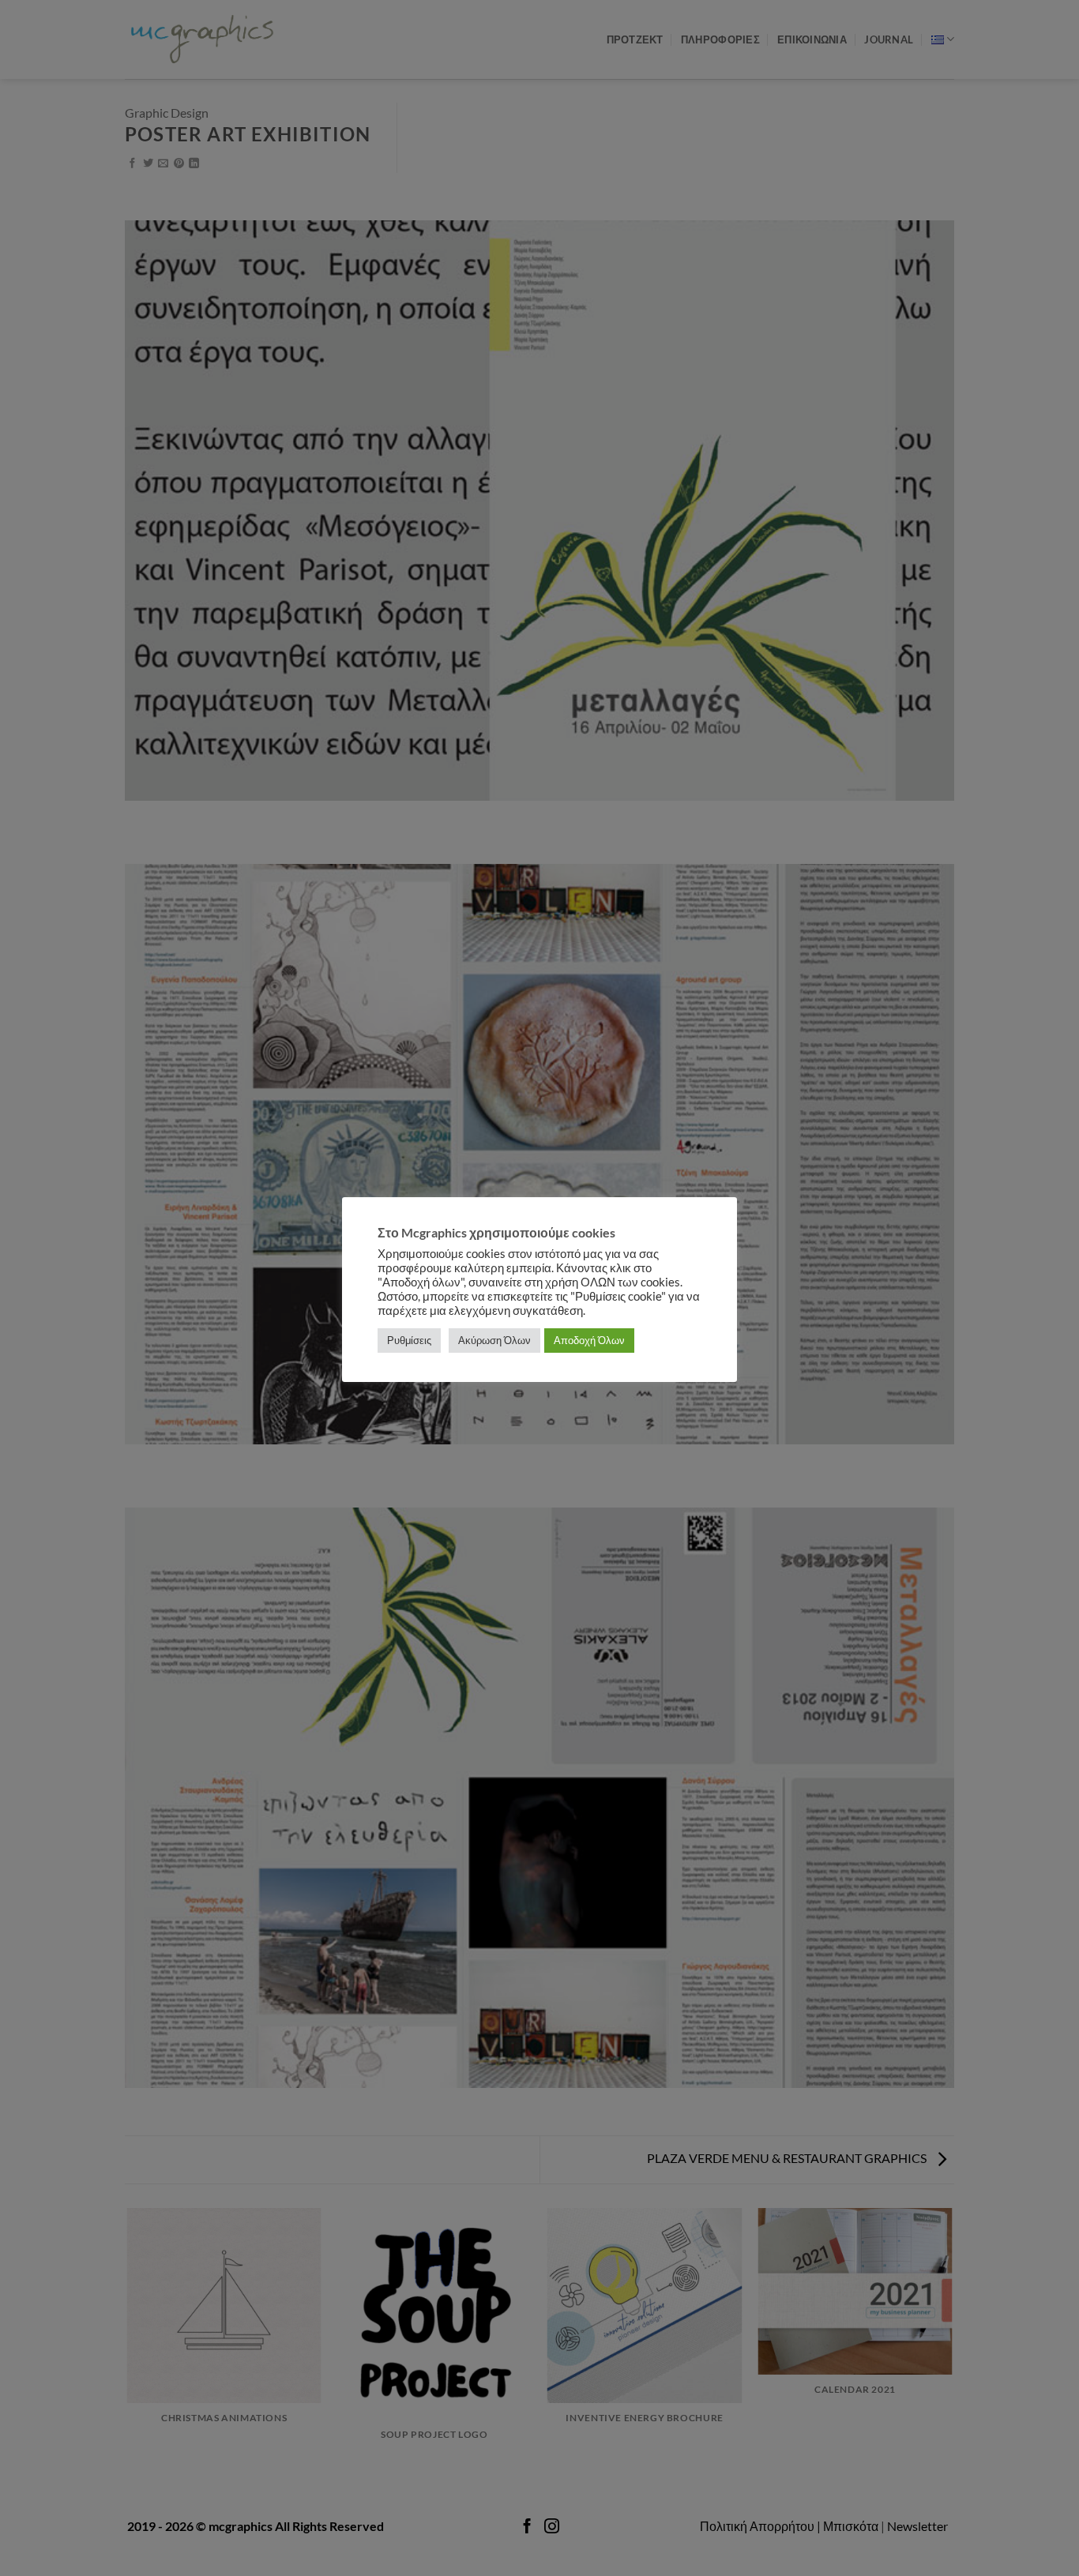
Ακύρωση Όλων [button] (494, 1340)
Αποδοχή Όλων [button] (589, 1340)
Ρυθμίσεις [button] (409, 1340)
